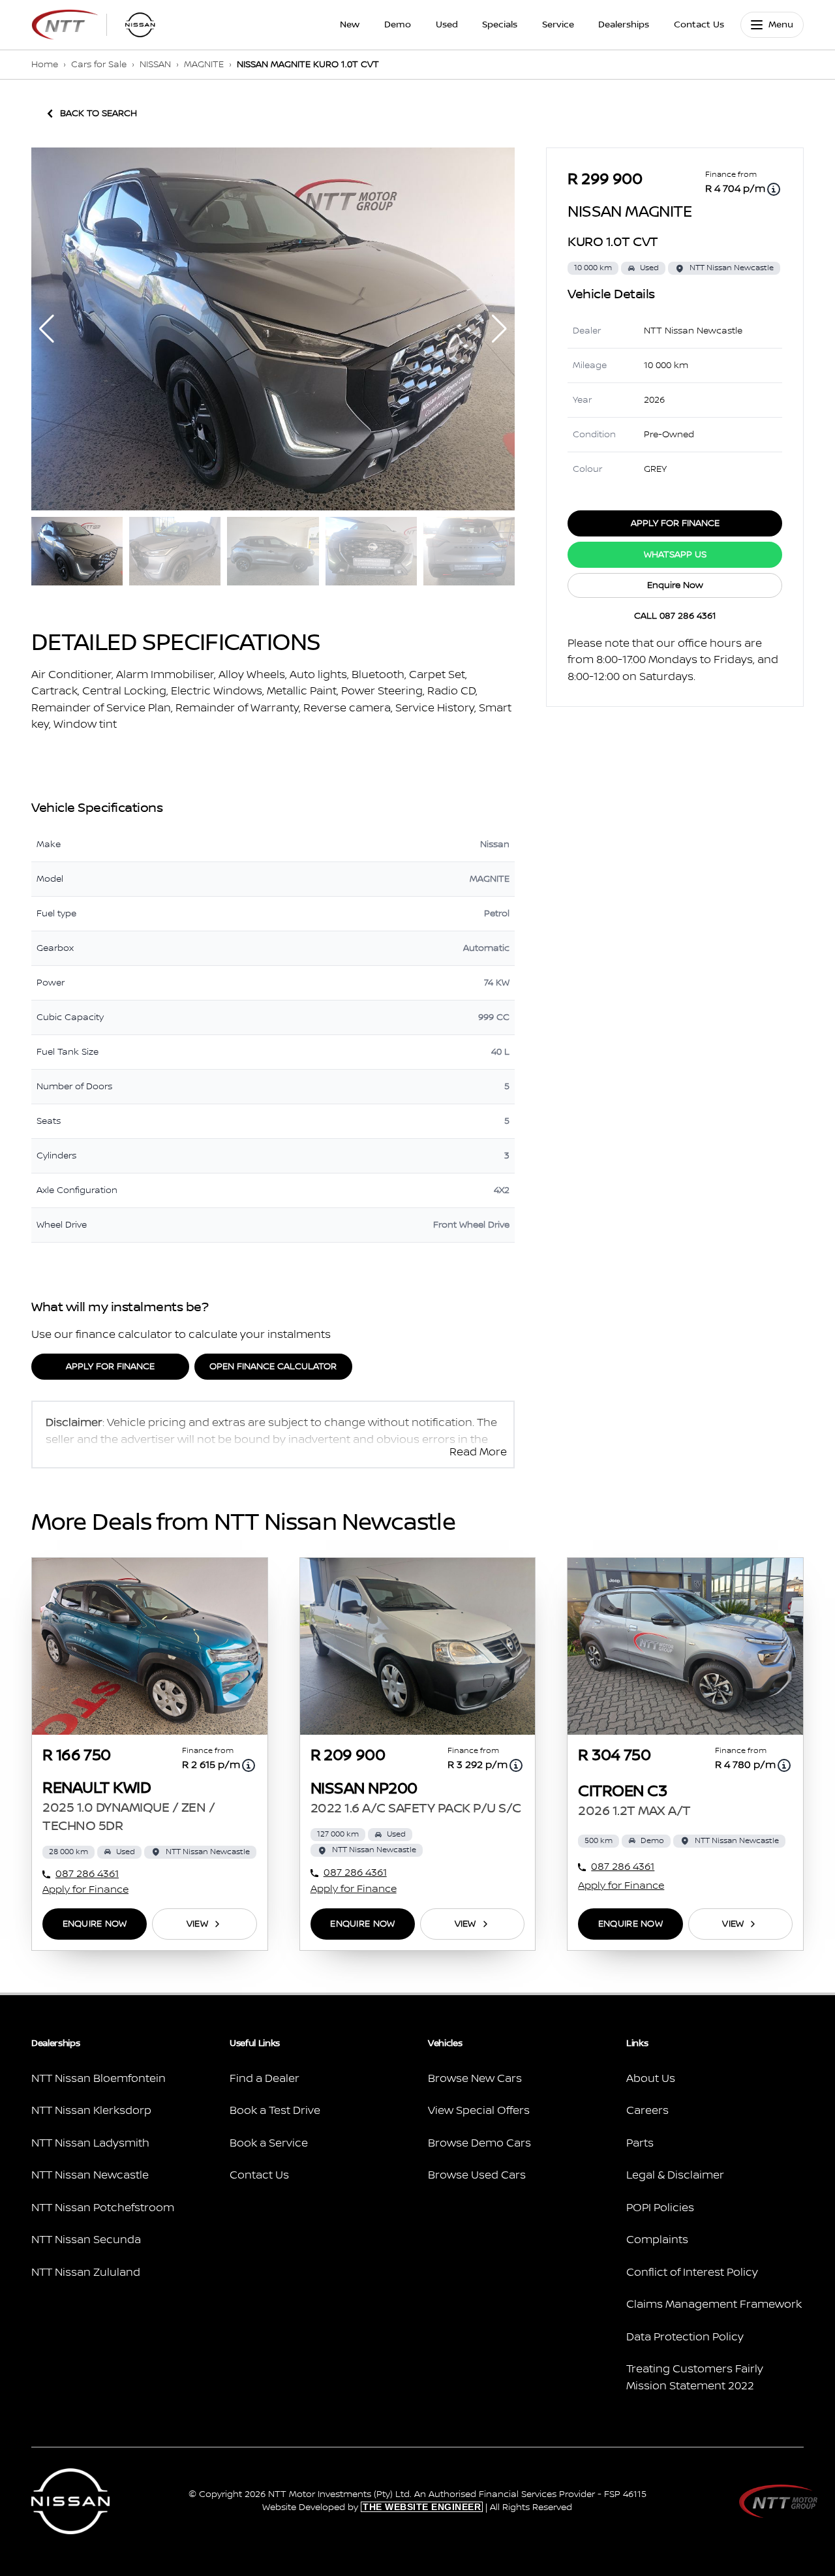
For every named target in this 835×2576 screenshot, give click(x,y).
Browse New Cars (475, 2079)
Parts (640, 2143)
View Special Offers (479, 2111)
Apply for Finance (110, 1367)
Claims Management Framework (714, 2304)
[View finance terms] (774, 189)
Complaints (657, 2240)
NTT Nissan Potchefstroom (103, 2208)
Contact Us (699, 25)
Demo (398, 25)
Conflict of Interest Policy (692, 2273)
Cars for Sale (99, 65)
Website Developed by (372, 2507)
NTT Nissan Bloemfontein (99, 2079)
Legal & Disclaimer (675, 2175)
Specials (500, 25)
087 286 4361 (87, 1874)
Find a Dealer (265, 2079)
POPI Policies (660, 2208)
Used (447, 25)
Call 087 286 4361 (675, 616)
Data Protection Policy (685, 2337)
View (197, 1924)
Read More (478, 1452)
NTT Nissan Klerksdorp (91, 2111)
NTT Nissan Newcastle (90, 2175)
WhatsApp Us (675, 555)
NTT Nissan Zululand (86, 2273)
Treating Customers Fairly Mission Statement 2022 (695, 2378)
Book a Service (269, 2143)
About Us (651, 2079)
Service (558, 25)
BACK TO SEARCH (99, 114)
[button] (499, 329)
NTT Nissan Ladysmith (90, 2143)
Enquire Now (675, 585)
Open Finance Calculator (273, 1367)
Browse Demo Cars (479, 2143)
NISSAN (155, 65)
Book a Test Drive (275, 2111)
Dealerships (624, 25)
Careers (647, 2111)
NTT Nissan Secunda (86, 2240)
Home (45, 65)
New (350, 25)
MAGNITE (204, 65)
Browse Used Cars (477, 2175)
